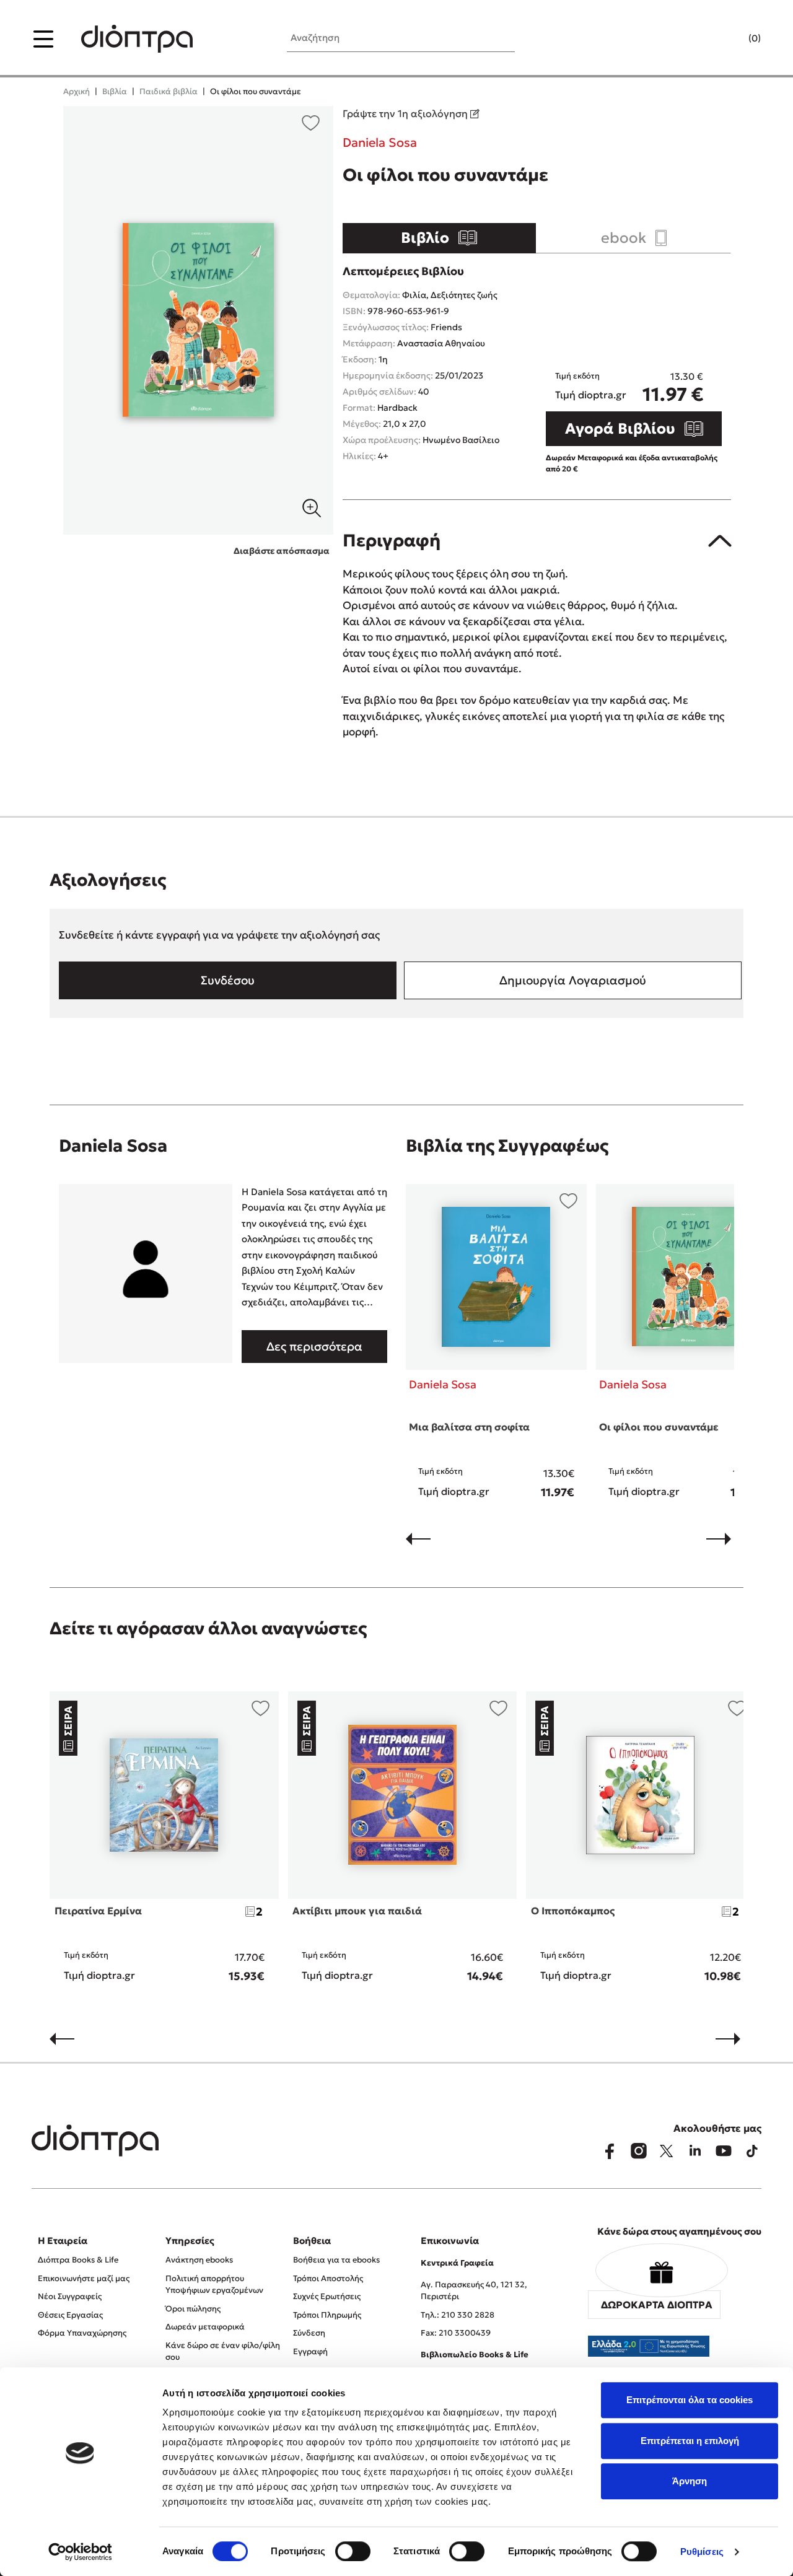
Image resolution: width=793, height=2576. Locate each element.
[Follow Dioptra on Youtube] (724, 2151)
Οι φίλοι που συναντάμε (659, 1427)
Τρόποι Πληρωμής (327, 2315)
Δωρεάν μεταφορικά (205, 2327)
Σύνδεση (309, 2333)
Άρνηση (690, 2481)
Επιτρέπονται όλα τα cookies (690, 2400)
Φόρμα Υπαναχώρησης (82, 2333)
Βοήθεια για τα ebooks (336, 2260)
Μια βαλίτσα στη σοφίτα (469, 1427)
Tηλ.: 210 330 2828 (458, 2315)
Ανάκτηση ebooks (199, 2260)
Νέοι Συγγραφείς (70, 2296)
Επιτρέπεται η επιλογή (690, 2441)
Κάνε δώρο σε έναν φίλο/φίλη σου (223, 2351)
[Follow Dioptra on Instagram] (638, 2151)
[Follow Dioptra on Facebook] (610, 2151)
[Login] (730, 39)
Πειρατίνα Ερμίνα (98, 1911)
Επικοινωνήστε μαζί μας (84, 2278)
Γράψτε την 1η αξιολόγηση (406, 113)
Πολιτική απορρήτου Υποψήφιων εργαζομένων (214, 2285)
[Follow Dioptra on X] (667, 2151)
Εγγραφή (310, 2351)
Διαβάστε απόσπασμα (282, 551)
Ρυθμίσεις (702, 2552)
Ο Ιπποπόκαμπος (573, 1911)
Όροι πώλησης (193, 2309)
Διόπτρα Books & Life (78, 2260)
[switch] (353, 2551)
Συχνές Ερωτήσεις (327, 2296)
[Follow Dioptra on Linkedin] (695, 2151)
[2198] (198, 320)
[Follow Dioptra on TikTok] (752, 2151)
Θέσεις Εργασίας (70, 2315)
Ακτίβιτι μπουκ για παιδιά (357, 1911)
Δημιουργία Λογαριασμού (573, 980)
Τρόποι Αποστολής (328, 2278)
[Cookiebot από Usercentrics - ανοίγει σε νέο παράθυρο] (80, 2552)
